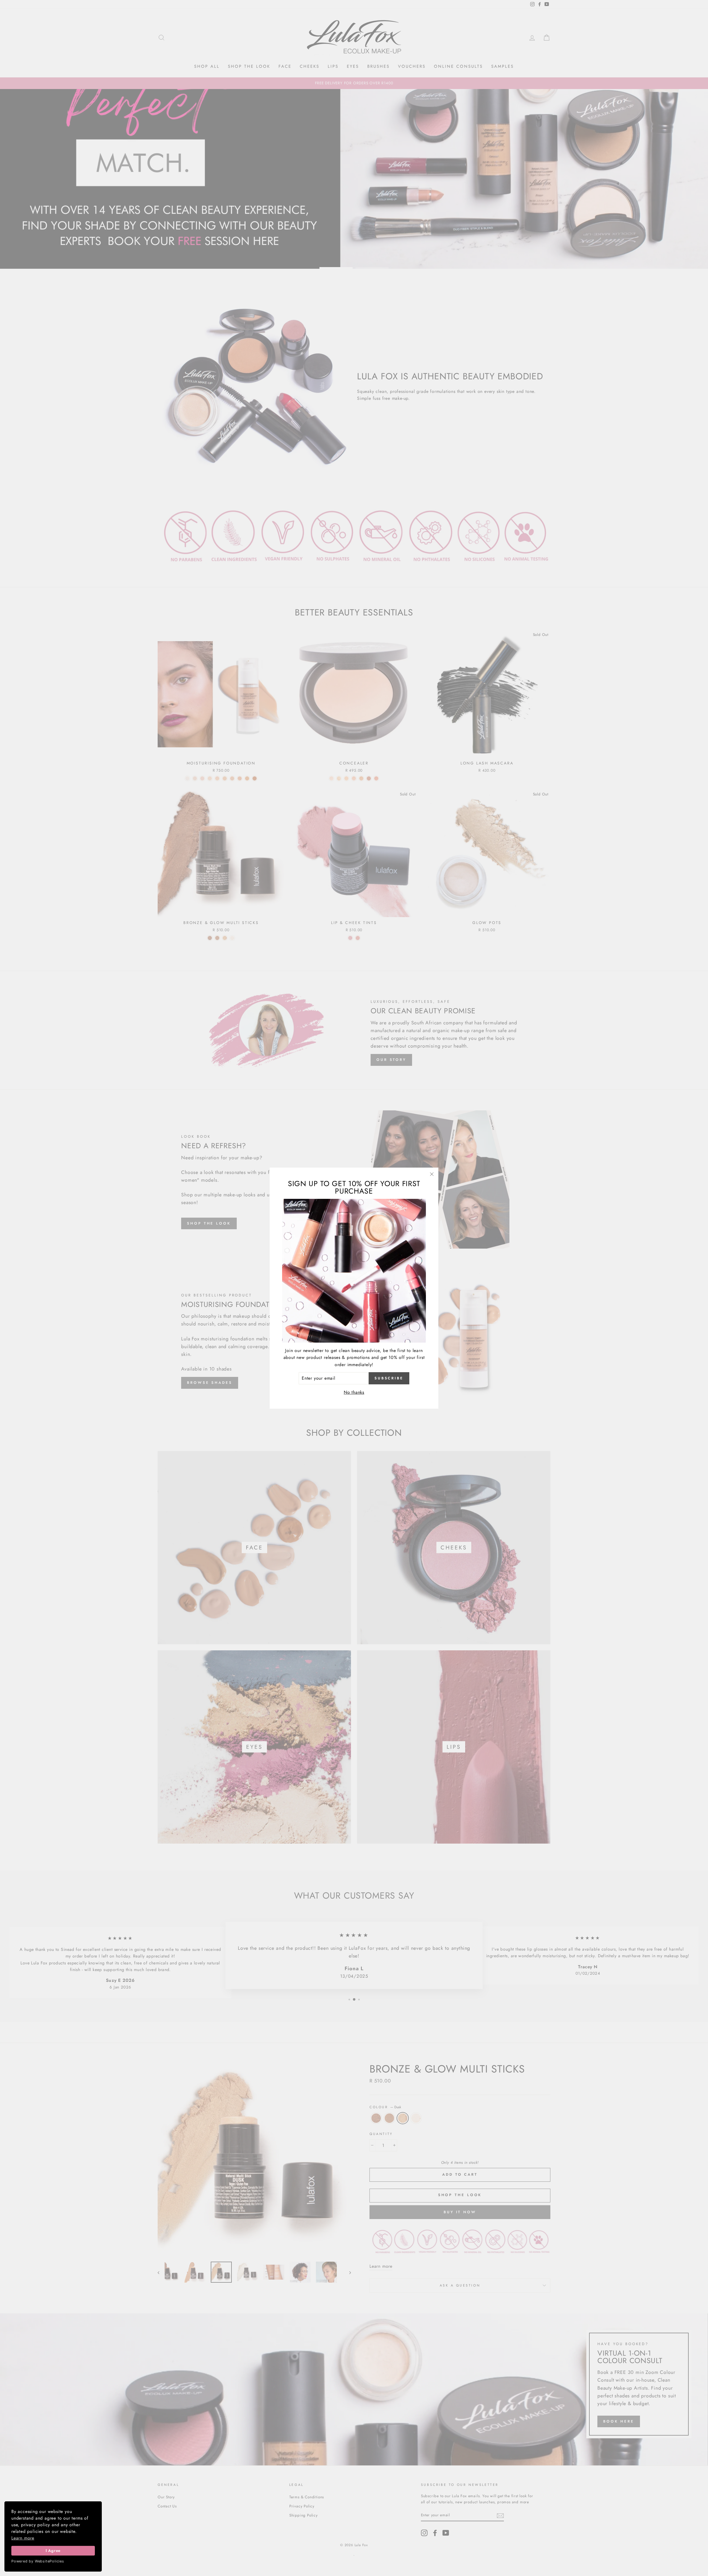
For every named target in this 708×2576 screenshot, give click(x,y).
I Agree (53, 2551)
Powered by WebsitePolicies (38, 2561)
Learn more (23, 2538)
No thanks (354, 1392)
